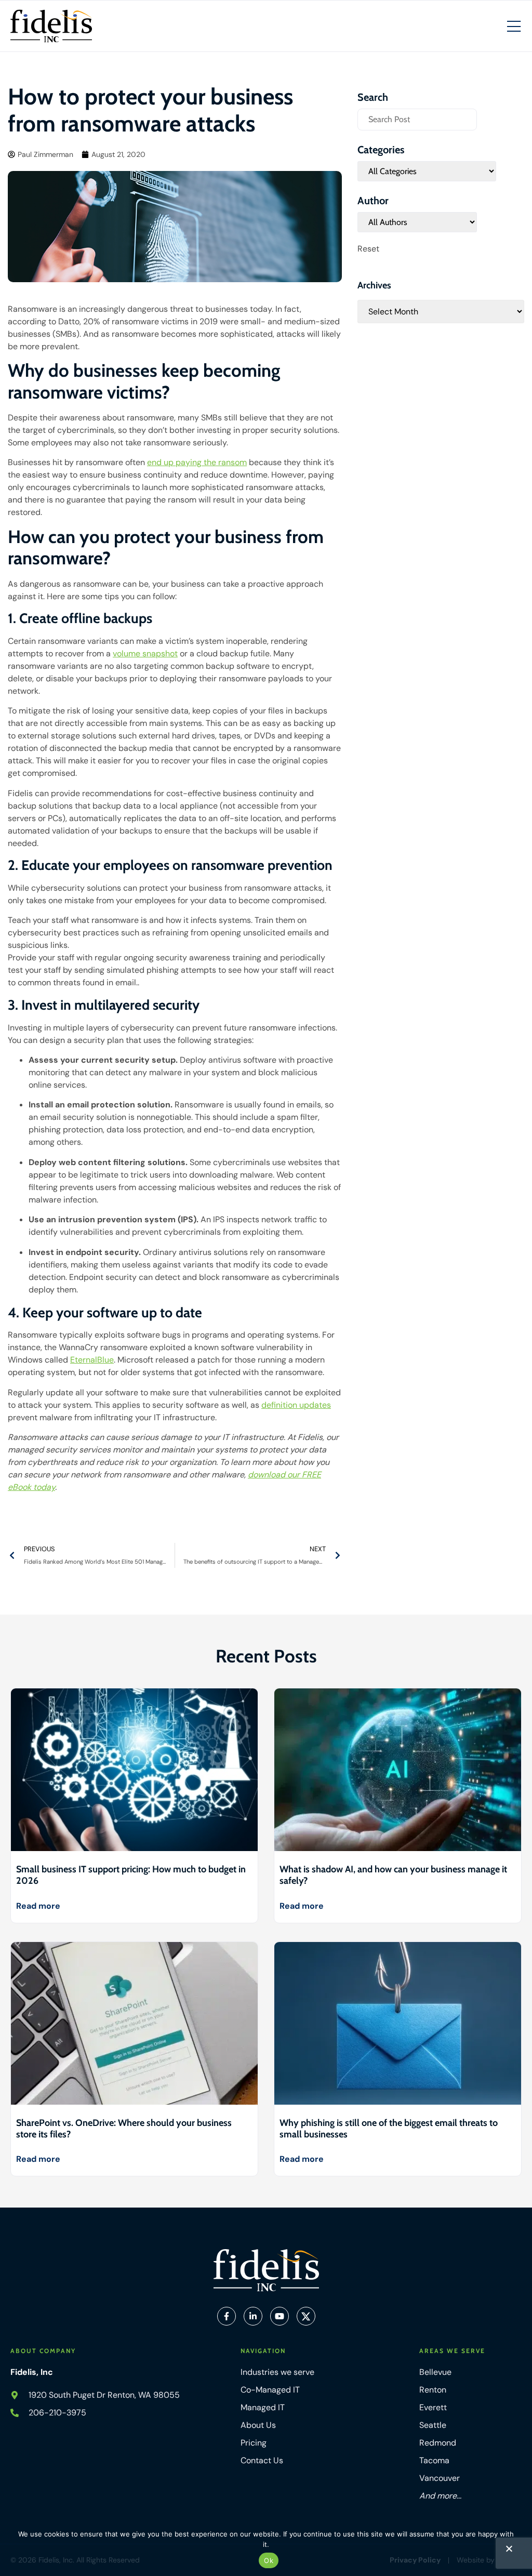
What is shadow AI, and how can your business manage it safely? (393, 1875)
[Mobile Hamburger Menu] (514, 27)
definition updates (296, 1405)
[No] (509, 2551)
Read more (38, 1906)
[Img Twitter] (306, 2316)
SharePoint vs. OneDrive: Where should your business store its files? (124, 2129)
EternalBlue (92, 1360)
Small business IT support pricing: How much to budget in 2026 (131, 1875)
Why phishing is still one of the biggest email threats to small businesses (389, 2129)
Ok (269, 2560)
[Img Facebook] (227, 2316)
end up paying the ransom (197, 462)
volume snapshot (145, 653)
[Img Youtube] (280, 2316)
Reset (368, 249)
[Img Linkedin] (253, 2316)
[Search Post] (417, 120)
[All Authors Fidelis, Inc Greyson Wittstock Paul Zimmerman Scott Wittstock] (417, 222)
